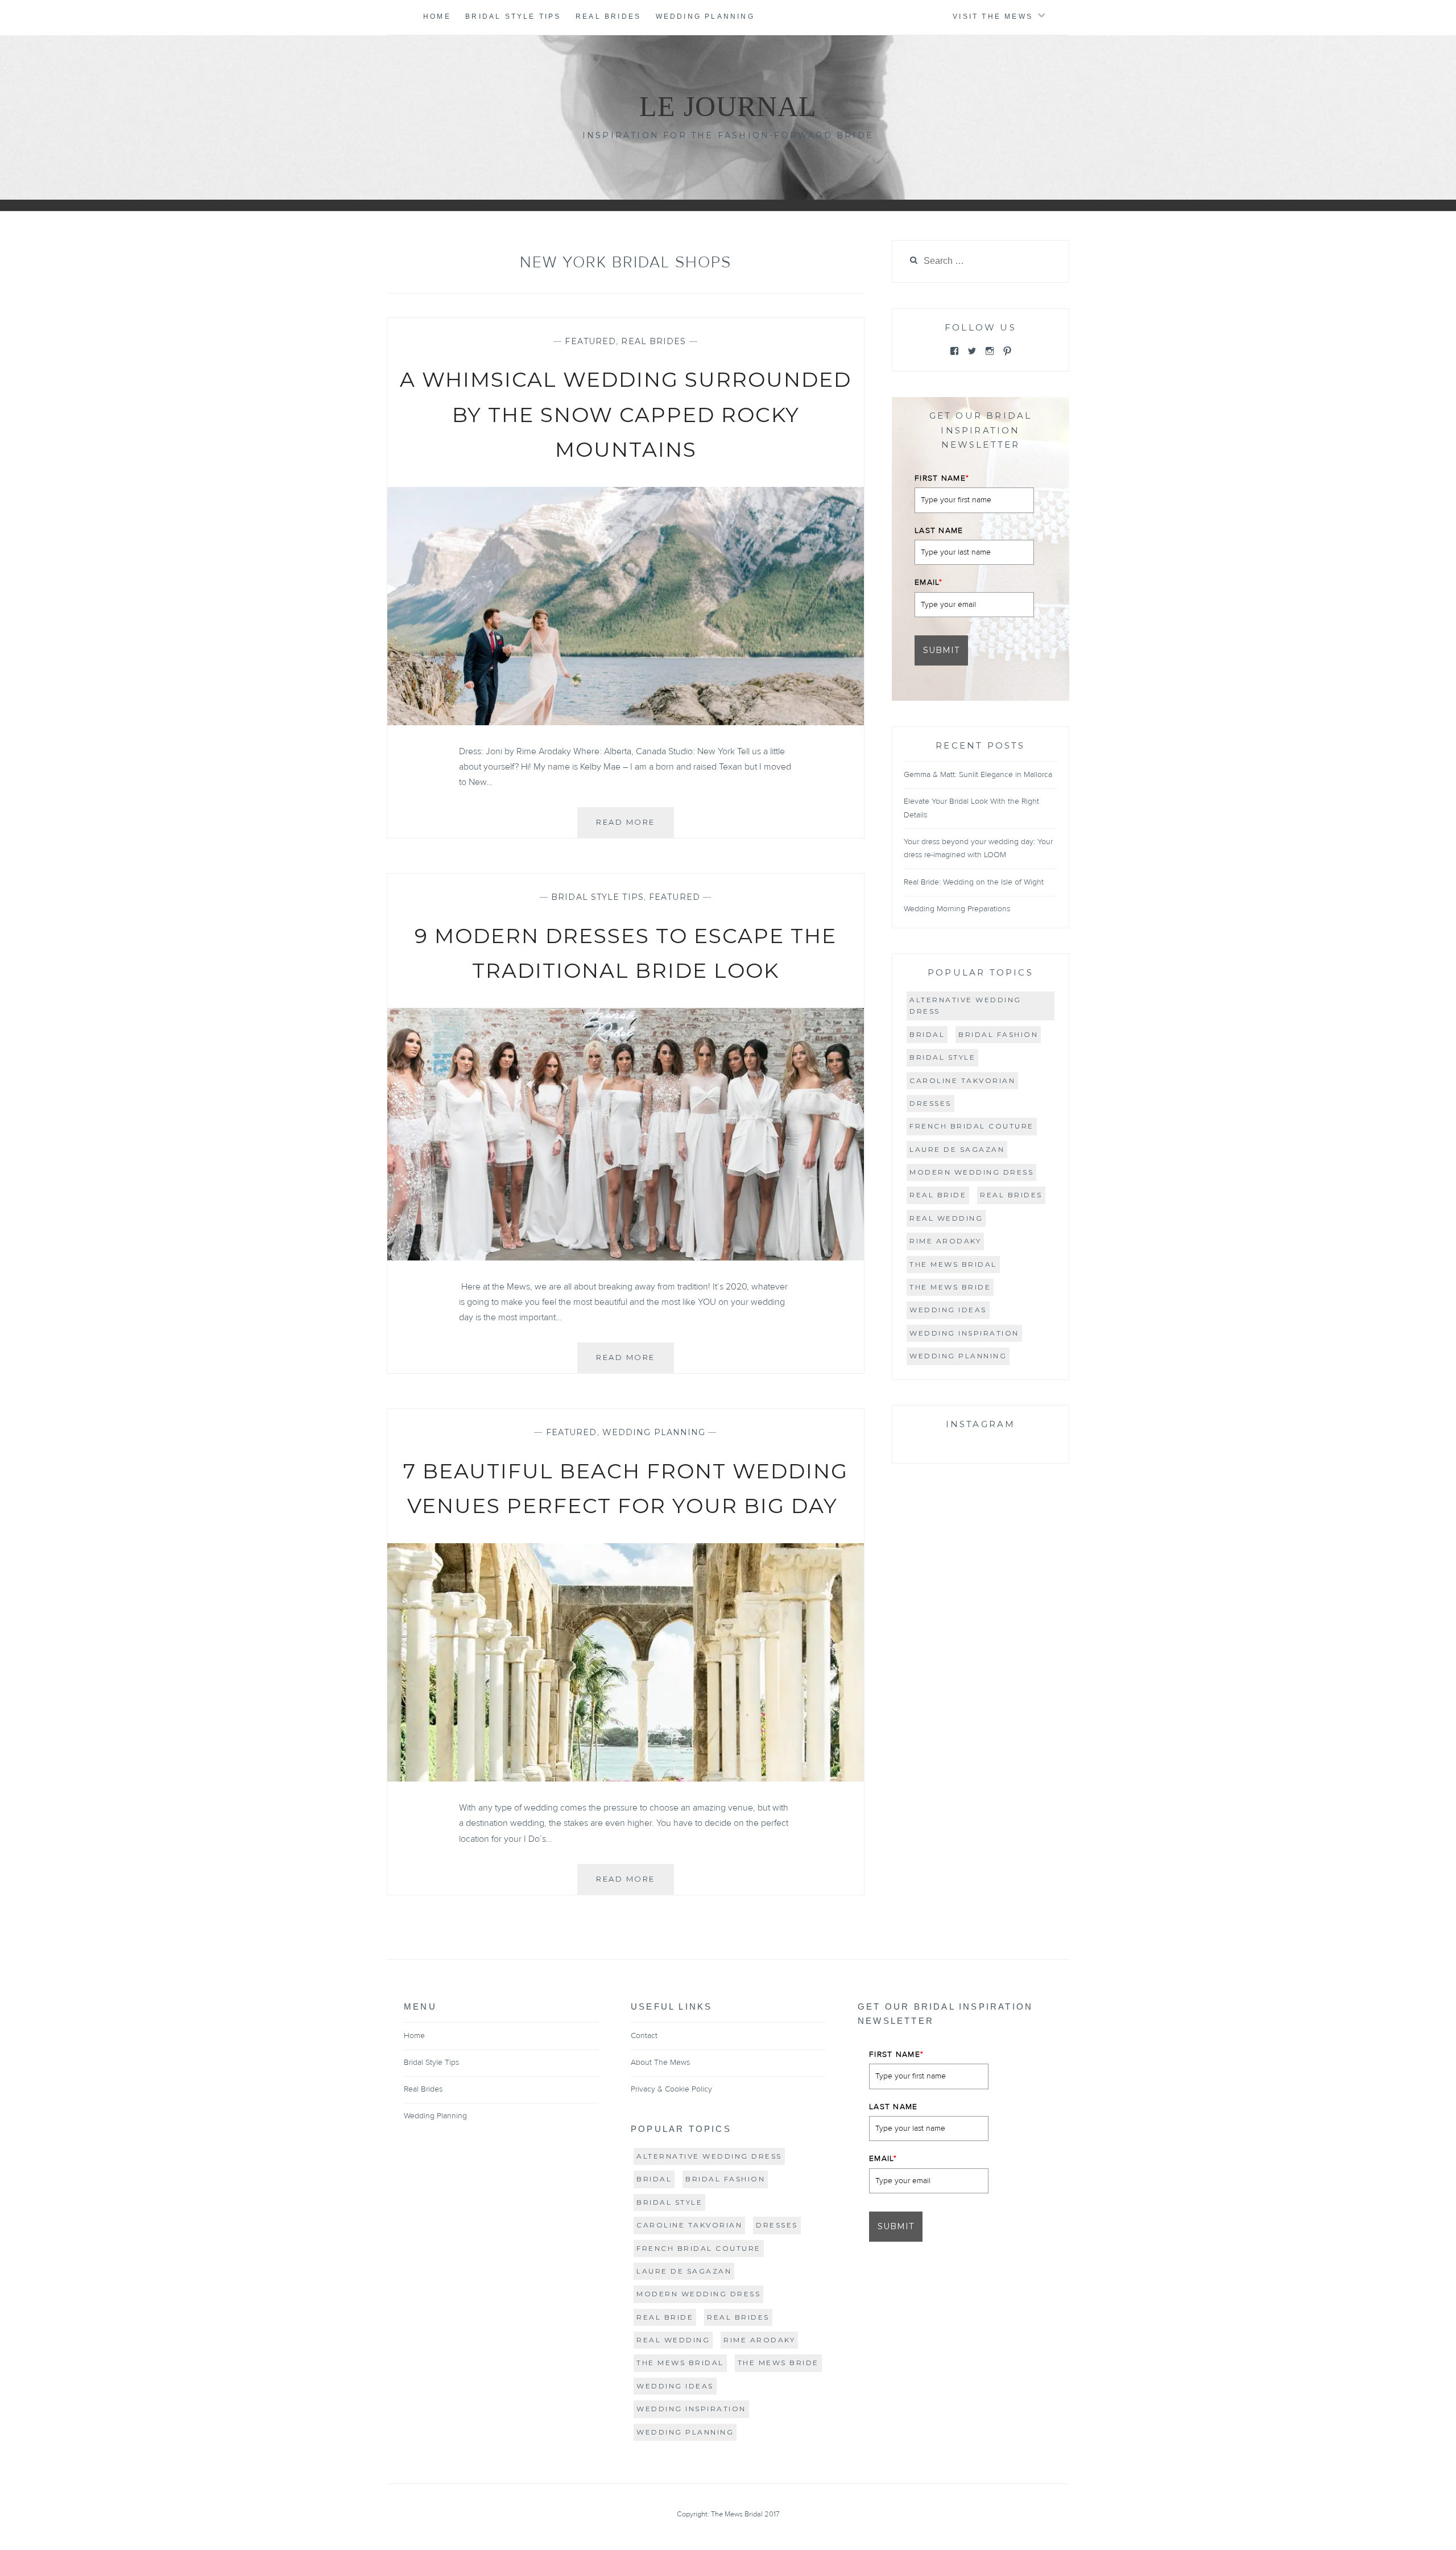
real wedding (946, 1218)
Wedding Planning (705, 16)
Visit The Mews (993, 16)
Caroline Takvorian (962, 1080)
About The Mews (660, 2063)
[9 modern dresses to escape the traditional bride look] (626, 1258)
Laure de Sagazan (957, 1149)
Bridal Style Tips (513, 16)
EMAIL (928, 582)
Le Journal (728, 106)
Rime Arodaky (945, 1241)
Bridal (927, 1034)
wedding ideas (948, 1310)
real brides (1011, 1195)
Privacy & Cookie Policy (671, 2089)
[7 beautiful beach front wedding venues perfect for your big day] (626, 1779)
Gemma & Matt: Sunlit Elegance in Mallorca (978, 775)
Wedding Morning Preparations (957, 909)
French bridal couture (972, 1126)
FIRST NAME (942, 478)
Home (437, 16)
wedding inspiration (964, 1333)
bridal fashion (998, 1034)
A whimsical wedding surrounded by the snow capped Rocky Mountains (626, 414)
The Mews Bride (950, 1287)
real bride (938, 1195)
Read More (635, 827)
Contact (644, 2036)
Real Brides (608, 16)
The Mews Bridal (953, 1264)
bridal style (942, 1057)
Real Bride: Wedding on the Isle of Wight (974, 882)
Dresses (930, 1103)
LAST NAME (939, 531)
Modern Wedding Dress (971, 1172)
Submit (941, 650)
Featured (590, 341)
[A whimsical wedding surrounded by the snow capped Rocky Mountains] (626, 722)
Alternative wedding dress (965, 1005)
